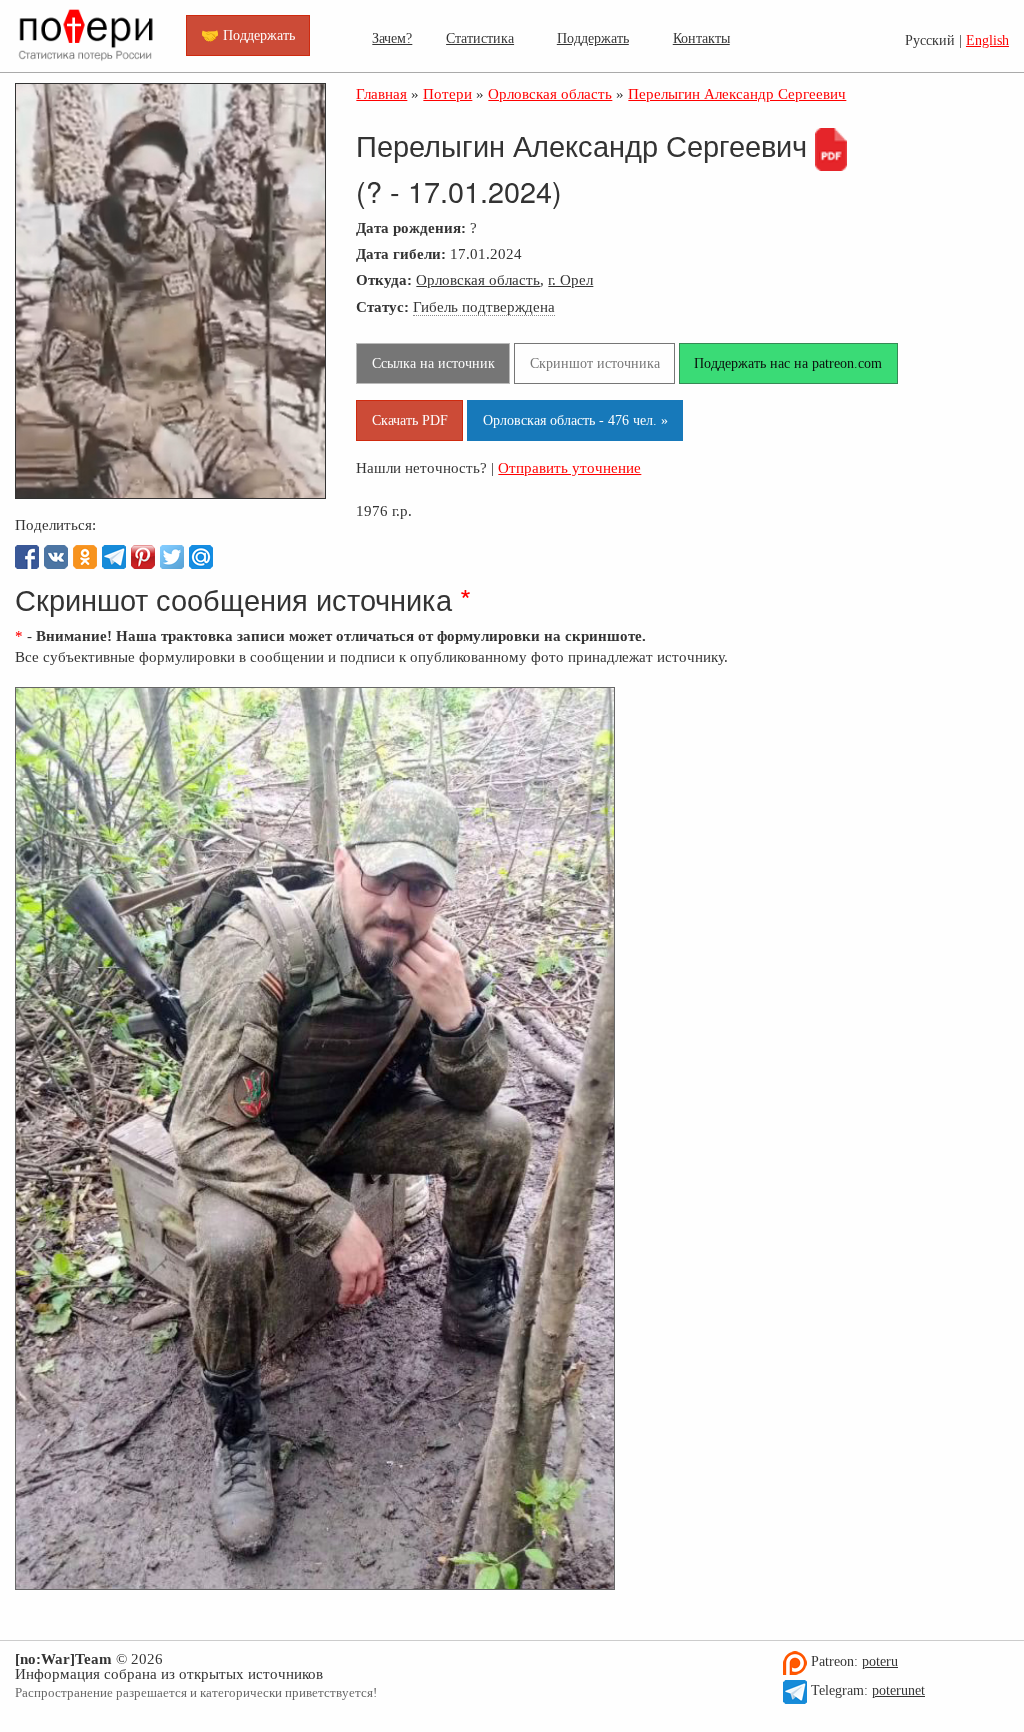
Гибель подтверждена (484, 306)
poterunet (898, 1690)
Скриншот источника (595, 363)
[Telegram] (114, 557)
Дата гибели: (401, 253)
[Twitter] (172, 557)
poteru (880, 1661)
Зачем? (392, 38)
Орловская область (478, 279)
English (987, 40)
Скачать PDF (410, 420)
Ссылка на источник (433, 363)
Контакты (701, 38)
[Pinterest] (143, 557)
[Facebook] (27, 557)
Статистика (480, 38)
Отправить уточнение (569, 467)
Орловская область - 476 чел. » (575, 420)
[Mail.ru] (201, 557)
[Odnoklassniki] (85, 557)
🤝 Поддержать (248, 35)
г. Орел (570, 279)
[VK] (56, 557)
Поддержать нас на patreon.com (788, 363)
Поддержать (593, 38)
